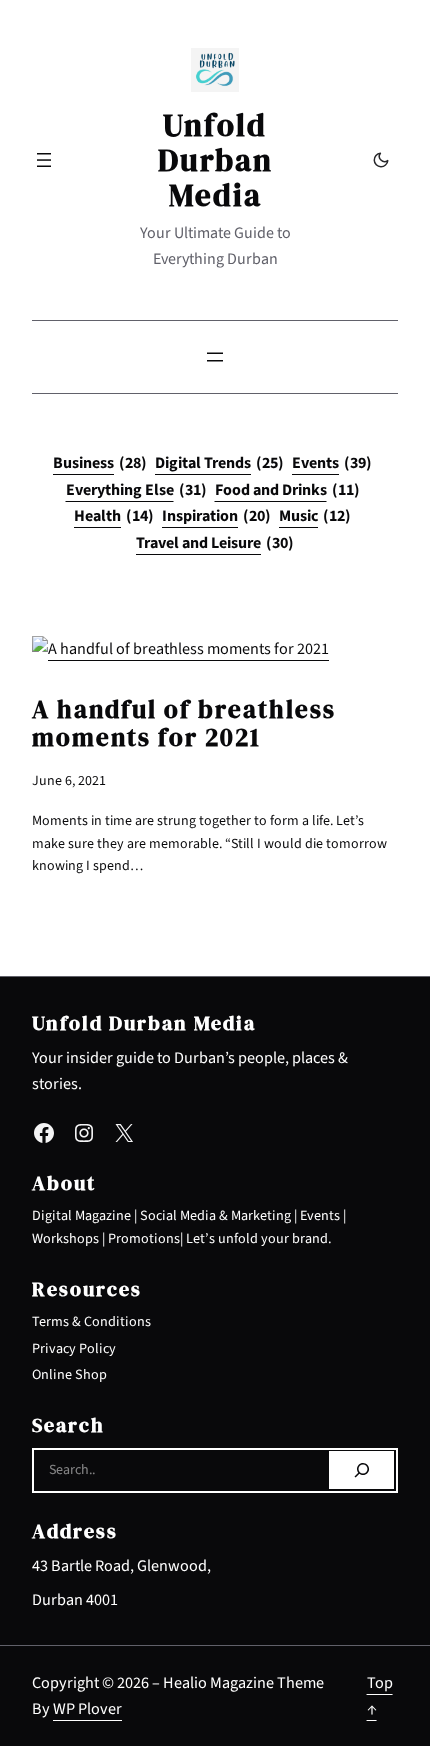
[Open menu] (44, 160)
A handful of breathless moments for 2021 (184, 724)
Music (315, 516)
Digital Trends (219, 463)
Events (332, 463)
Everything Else (136, 490)
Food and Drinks (287, 490)
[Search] (361, 1470)
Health (114, 516)
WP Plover (87, 1708)
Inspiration (216, 516)
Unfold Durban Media (215, 160)
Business (100, 463)
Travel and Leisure (215, 543)
